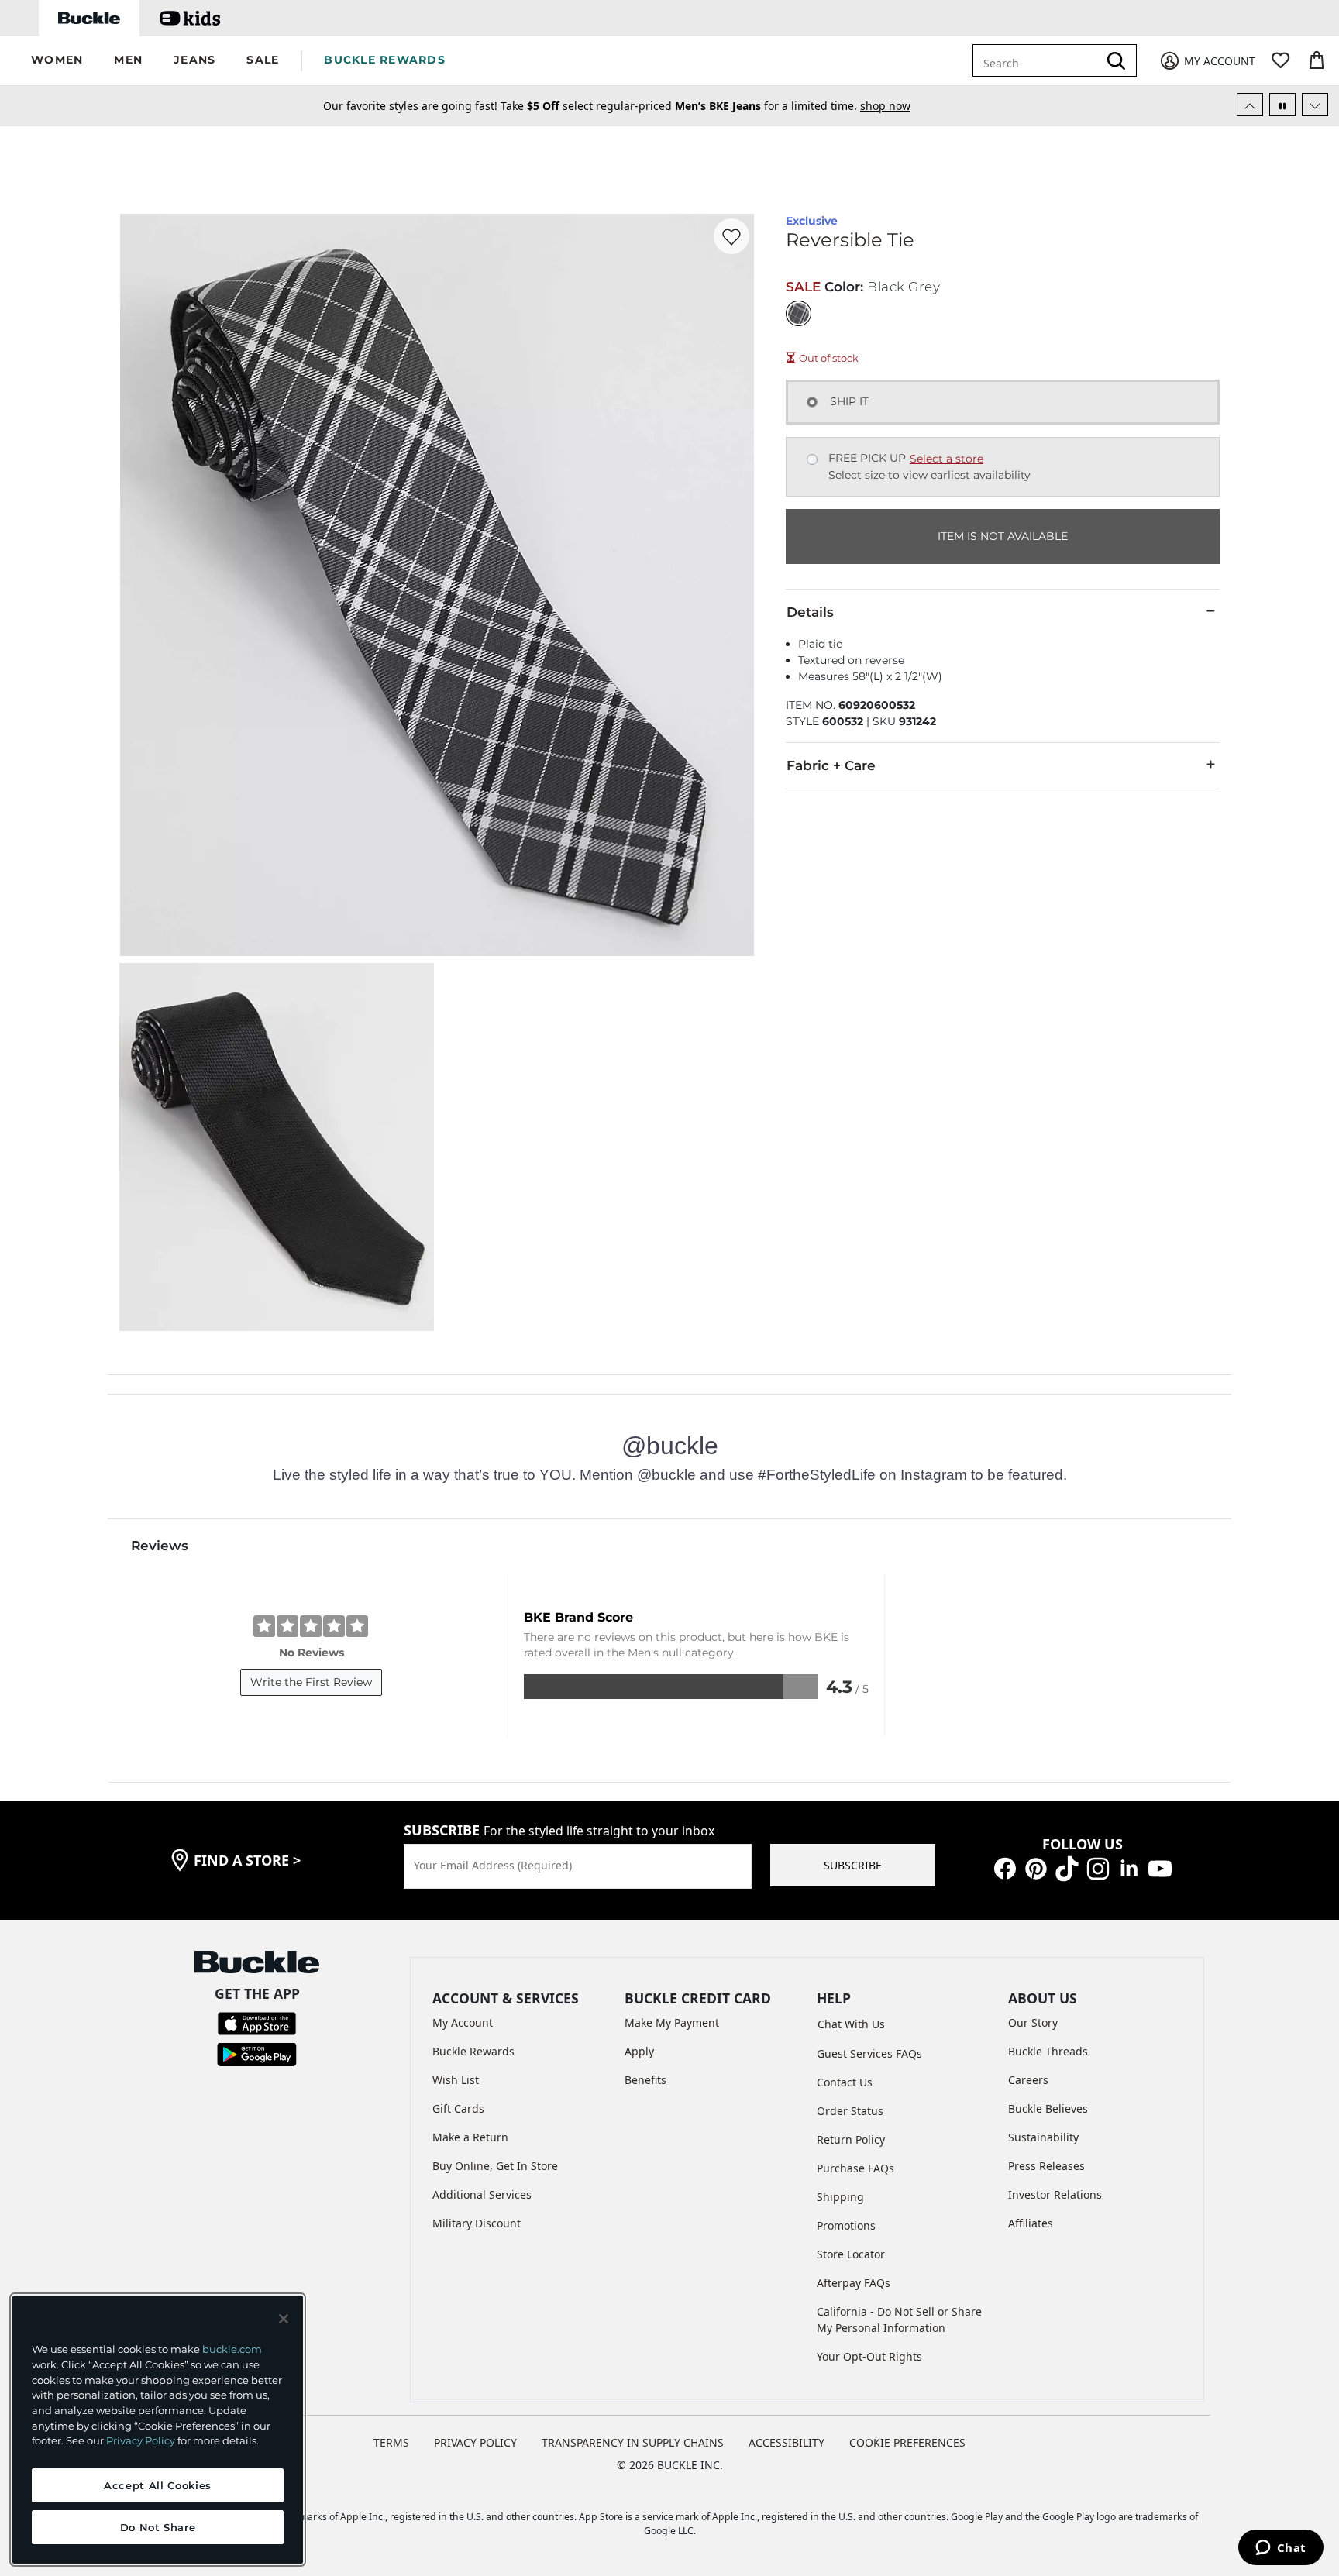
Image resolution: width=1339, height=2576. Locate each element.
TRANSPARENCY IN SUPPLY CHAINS (633, 2442)
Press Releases (1046, 2166)
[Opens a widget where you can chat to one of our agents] (1280, 2549)
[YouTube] (1160, 1868)
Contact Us (845, 2082)
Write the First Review (311, 1682)
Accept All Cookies (158, 2485)
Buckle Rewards (473, 2051)
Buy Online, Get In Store (495, 2166)
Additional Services (482, 2194)
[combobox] (1046, 60)
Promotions (846, 2225)
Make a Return (470, 2137)
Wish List (456, 2080)
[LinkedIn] (1129, 1868)
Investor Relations (1055, 2194)
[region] (158, 2430)
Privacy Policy (141, 2440)
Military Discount (477, 2223)
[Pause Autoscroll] (1282, 105)
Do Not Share (158, 2527)
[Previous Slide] (1250, 105)
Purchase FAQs (855, 2168)
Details (810, 612)
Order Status (850, 2111)
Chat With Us (851, 2024)
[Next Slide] (1315, 105)
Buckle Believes (1048, 2108)
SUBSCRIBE (853, 1865)
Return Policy (851, 2139)
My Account (463, 2022)
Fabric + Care (831, 765)
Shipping (840, 2197)
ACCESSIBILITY (787, 2442)
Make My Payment (672, 2022)
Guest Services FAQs (869, 2053)
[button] (57, 61)
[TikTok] (1067, 1868)
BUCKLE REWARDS (385, 60)
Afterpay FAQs (854, 2283)
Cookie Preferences (907, 2442)
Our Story (1033, 2022)
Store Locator (851, 2254)
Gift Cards (458, 2108)
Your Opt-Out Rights (869, 2356)
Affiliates (1031, 2223)
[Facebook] (1005, 1868)
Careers (1028, 2080)
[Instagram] (1098, 1868)
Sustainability (1043, 2137)
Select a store (947, 459)
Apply (639, 2051)
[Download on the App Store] (257, 2022)
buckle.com (232, 2349)
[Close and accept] (284, 2319)
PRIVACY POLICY (475, 2442)
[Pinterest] (1036, 1868)
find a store (247, 1860)
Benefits (645, 2080)
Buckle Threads (1048, 2051)
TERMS (391, 2442)
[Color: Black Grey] (799, 313)
